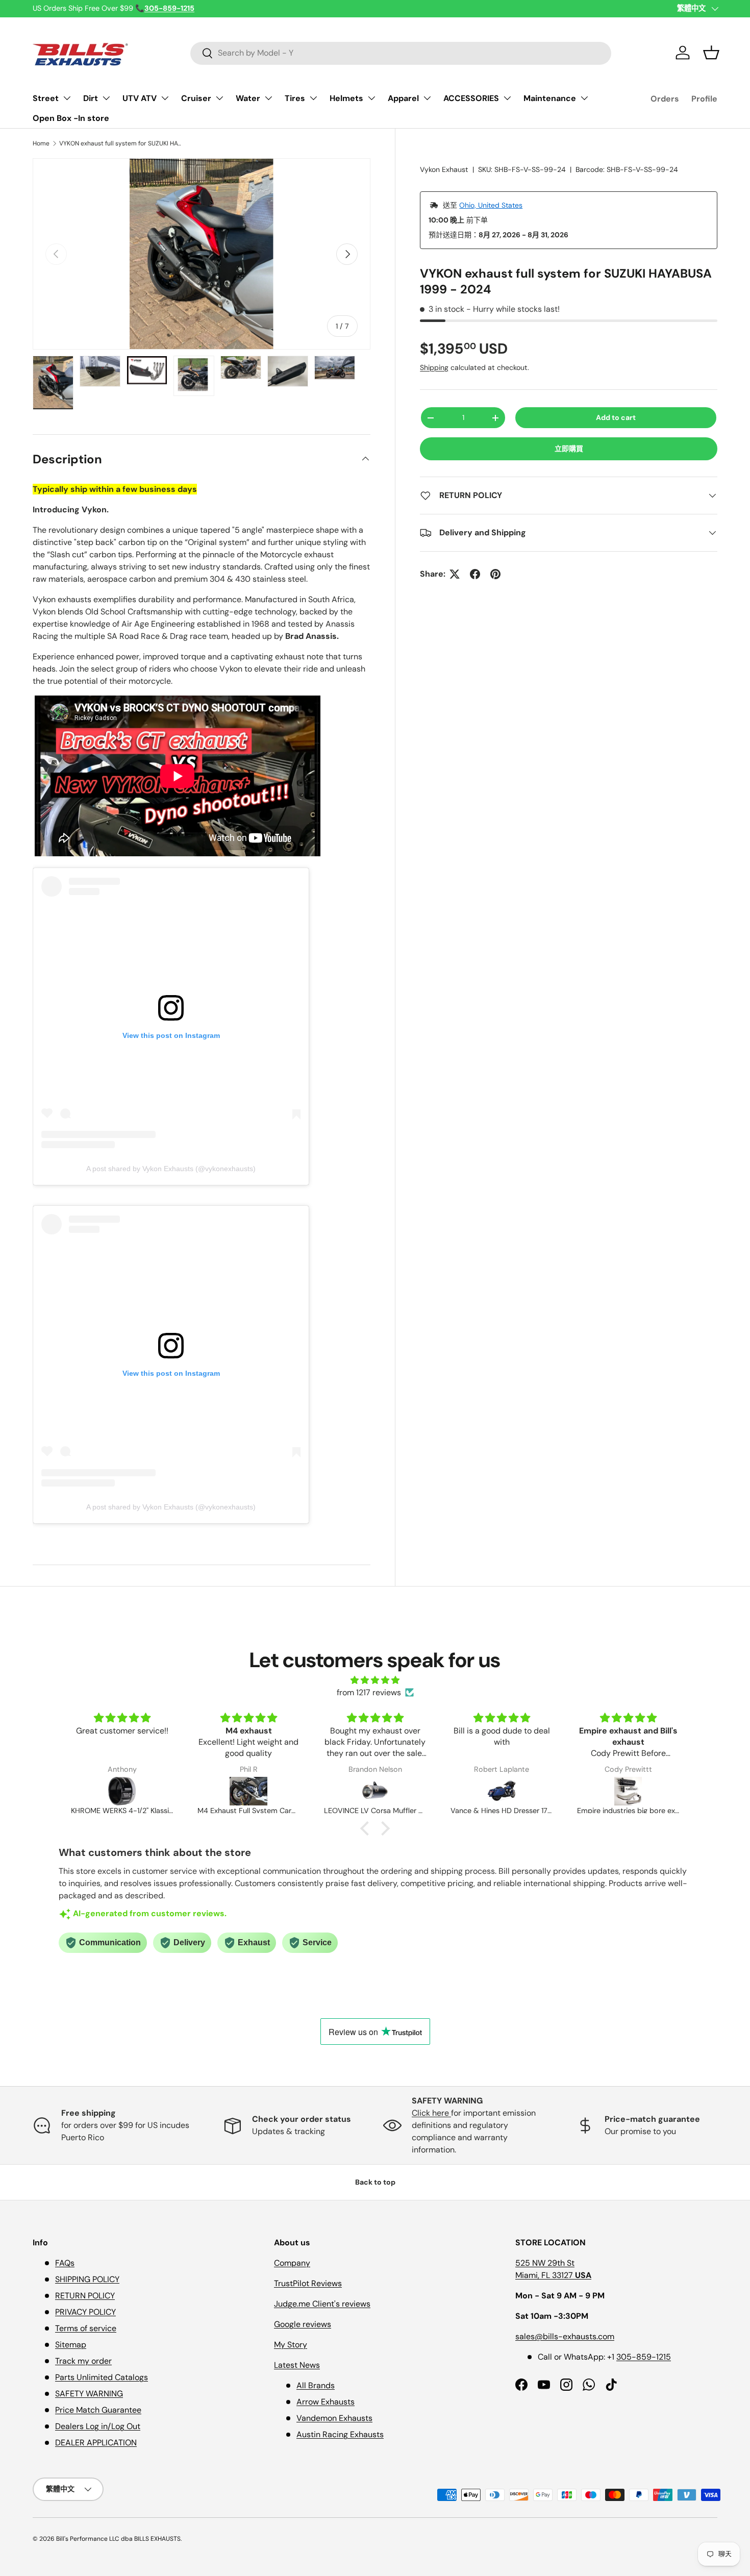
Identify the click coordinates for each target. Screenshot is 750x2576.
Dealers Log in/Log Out (98, 2426)
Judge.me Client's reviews (322, 2304)
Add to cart (616, 417)
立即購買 (569, 449)
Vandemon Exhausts (334, 2418)
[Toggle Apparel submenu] (427, 98)
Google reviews (303, 2324)
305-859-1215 (644, 2357)
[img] (375, 1680)
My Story (291, 2345)
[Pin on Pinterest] (495, 574)
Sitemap (71, 2345)
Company (292, 2263)
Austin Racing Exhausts (340, 2434)
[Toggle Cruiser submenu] (219, 98)
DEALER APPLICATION (96, 2443)
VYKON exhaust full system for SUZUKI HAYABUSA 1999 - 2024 (120, 143)
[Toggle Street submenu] (67, 98)
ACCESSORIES (471, 98)
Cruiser (196, 98)
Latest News (297, 2365)
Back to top (375, 2182)
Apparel (403, 98)
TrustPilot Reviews (308, 2283)
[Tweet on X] (455, 574)
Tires (295, 98)
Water (248, 98)
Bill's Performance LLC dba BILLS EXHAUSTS (118, 2539)
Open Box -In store (71, 118)
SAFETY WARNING (89, 2394)
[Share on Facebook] (475, 574)
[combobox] (401, 53)
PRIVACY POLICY (85, 2312)
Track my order (83, 2361)
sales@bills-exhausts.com (565, 2336)
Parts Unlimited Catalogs (102, 2377)
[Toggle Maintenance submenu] (584, 98)
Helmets (346, 98)
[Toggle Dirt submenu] (106, 98)
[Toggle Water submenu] (268, 98)
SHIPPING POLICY (87, 2279)
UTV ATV (140, 98)
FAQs (65, 2263)
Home (41, 143)
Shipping (434, 367)
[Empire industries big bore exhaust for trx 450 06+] (502, 1791)
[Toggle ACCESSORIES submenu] (507, 98)
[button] (711, 53)
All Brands (316, 2385)
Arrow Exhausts (326, 2402)
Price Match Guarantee (98, 2410)
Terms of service (86, 2328)
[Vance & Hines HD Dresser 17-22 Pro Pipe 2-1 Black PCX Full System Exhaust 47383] (375, 1791)
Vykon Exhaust (444, 169)
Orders (665, 99)
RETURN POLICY (85, 2296)
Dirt (91, 98)
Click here (431, 2113)
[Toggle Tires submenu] (313, 98)
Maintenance (550, 98)
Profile (704, 99)
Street (46, 98)
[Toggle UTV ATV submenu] (165, 98)
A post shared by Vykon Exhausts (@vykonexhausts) (171, 1169)
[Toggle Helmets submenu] (371, 98)
